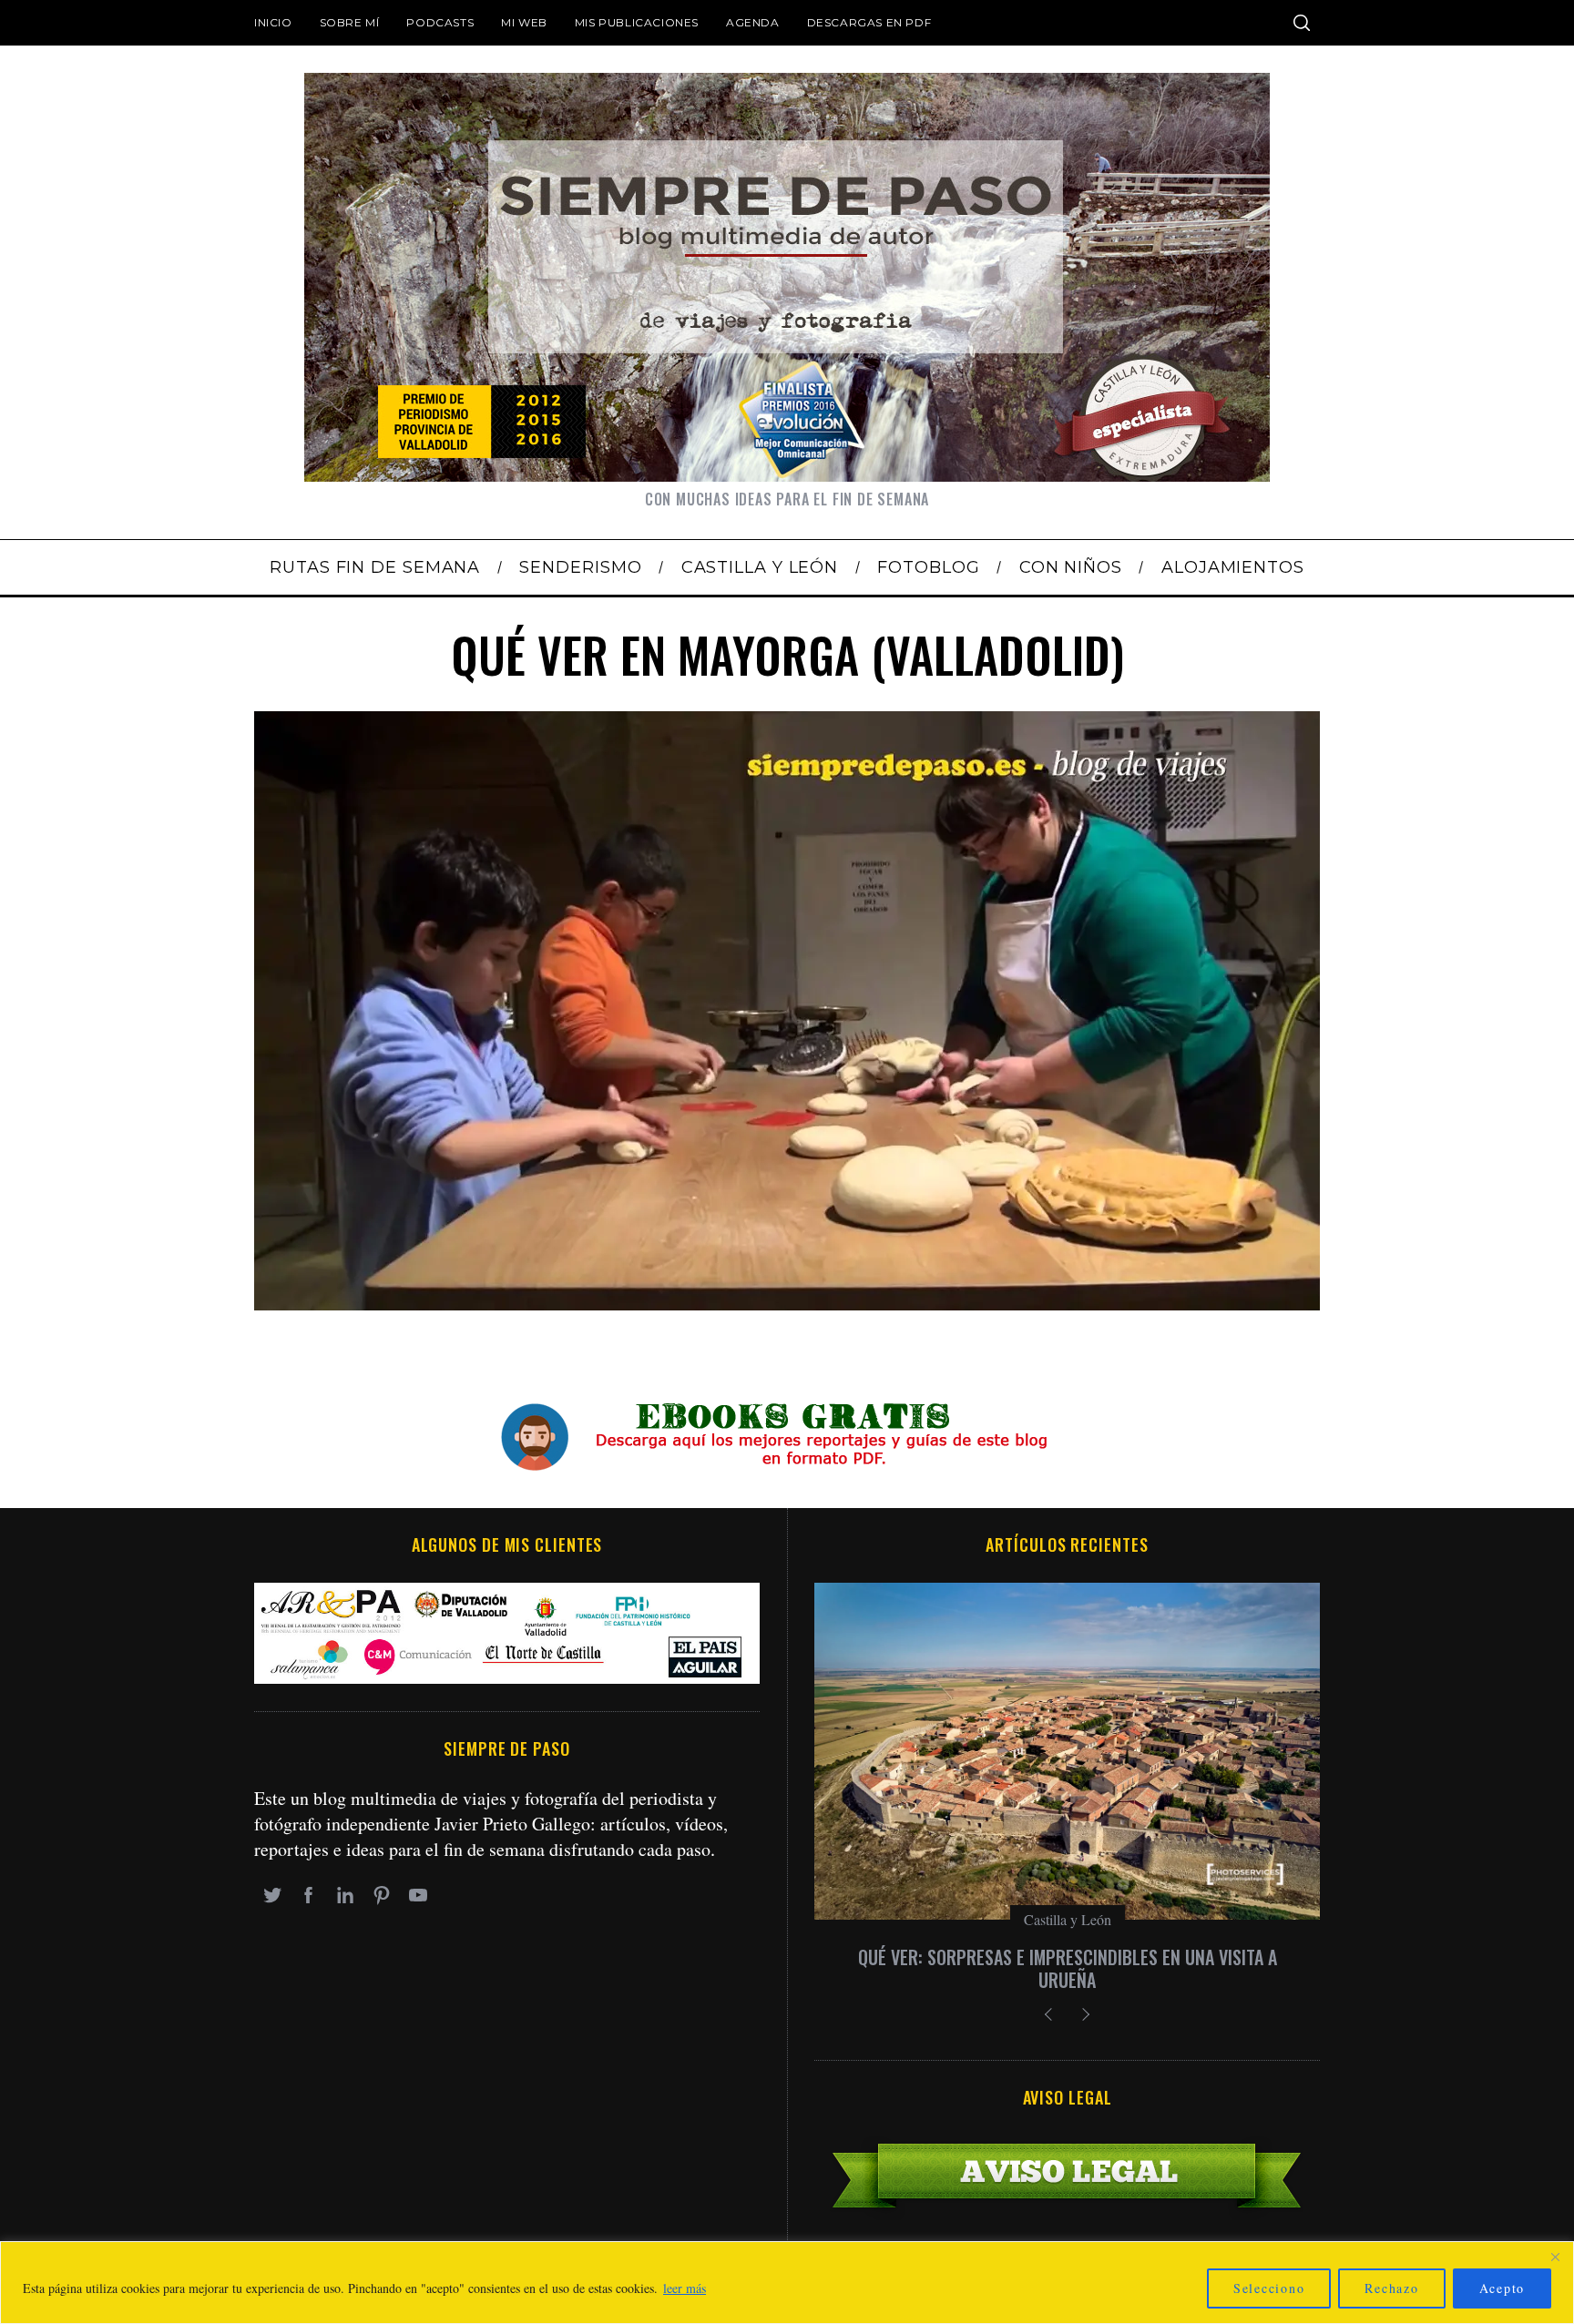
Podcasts (440, 22)
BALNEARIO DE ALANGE (1067, 1957)
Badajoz (1068, 1919)
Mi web (524, 22)
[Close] (1555, 2257)
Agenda (753, 22)
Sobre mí (350, 22)
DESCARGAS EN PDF (869, 22)
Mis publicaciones (637, 22)
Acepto (1502, 2288)
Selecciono (1269, 2288)
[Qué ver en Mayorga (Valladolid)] (787, 1304)
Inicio (273, 22)
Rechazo (1391, 2288)
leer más (685, 2288)
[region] (787, 2283)
